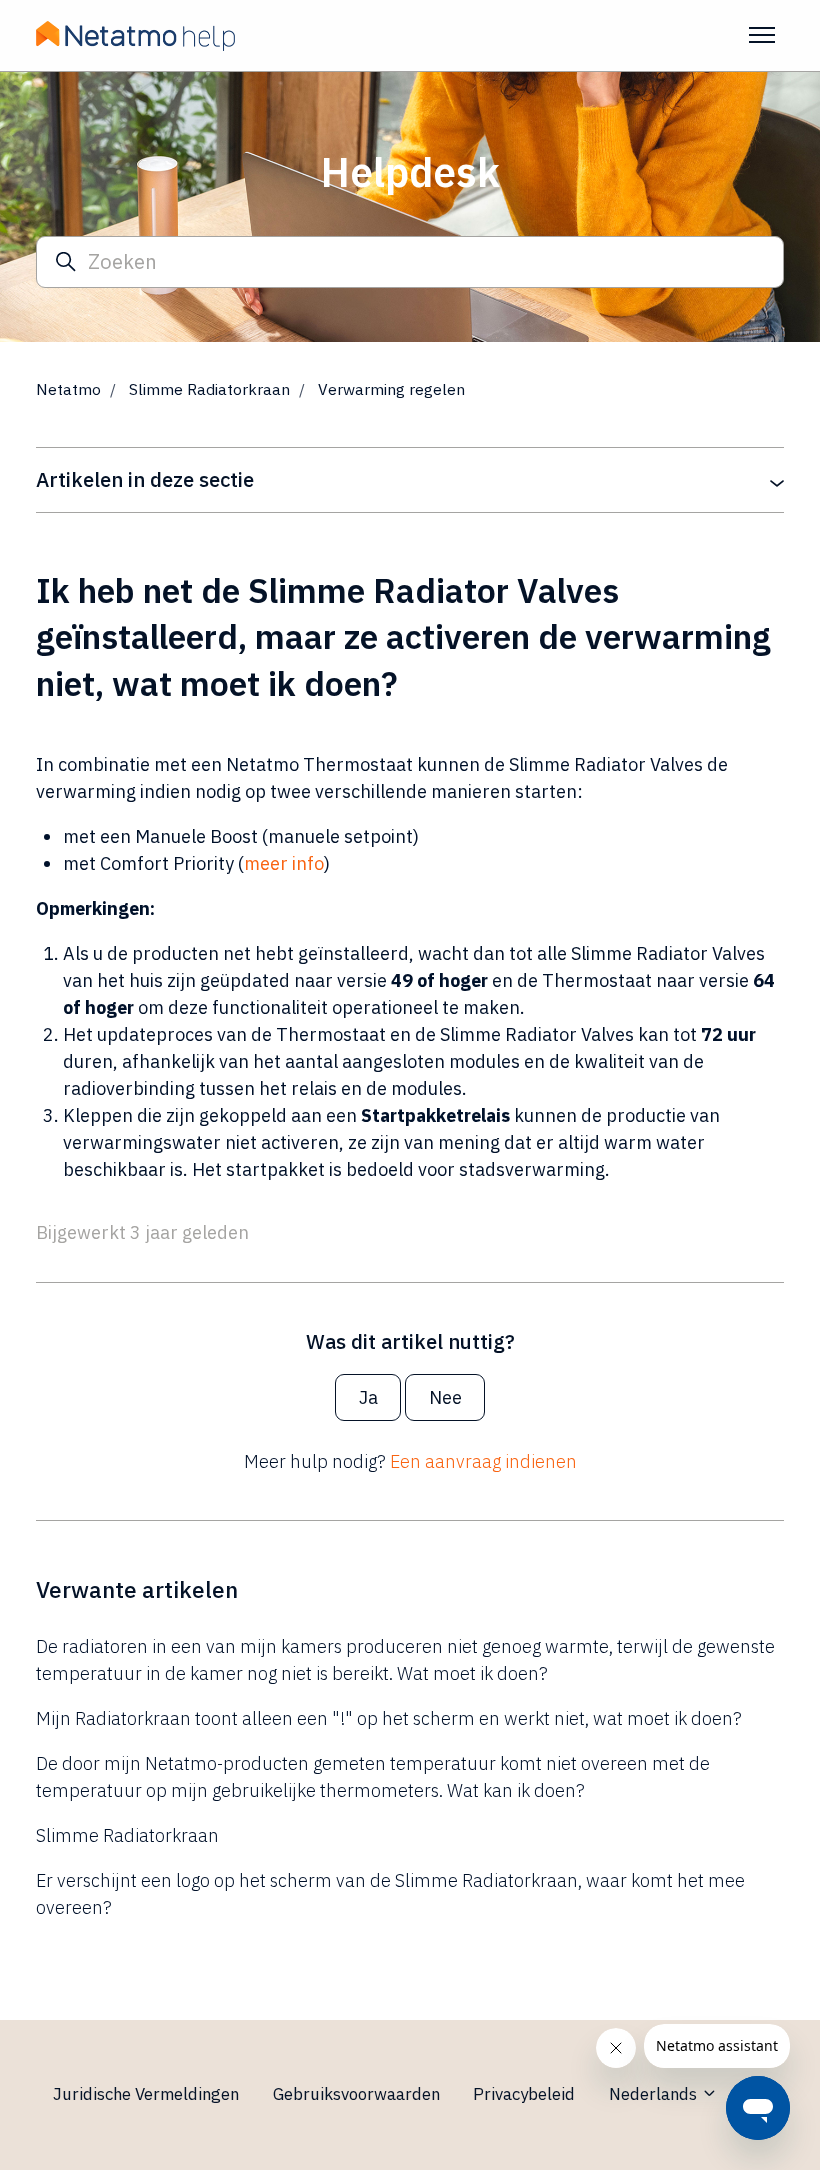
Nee (445, 1397)
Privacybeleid (524, 2094)
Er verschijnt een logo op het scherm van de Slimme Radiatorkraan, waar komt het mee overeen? (390, 1894)
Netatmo (68, 389)
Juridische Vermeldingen (146, 2094)
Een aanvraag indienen (483, 1461)
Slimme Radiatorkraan (209, 389)
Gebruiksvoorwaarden (356, 2094)
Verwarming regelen (391, 389)
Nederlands (655, 2094)
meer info (284, 863)
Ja (368, 1397)
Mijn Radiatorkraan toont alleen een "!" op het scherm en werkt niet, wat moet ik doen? (389, 1718)
